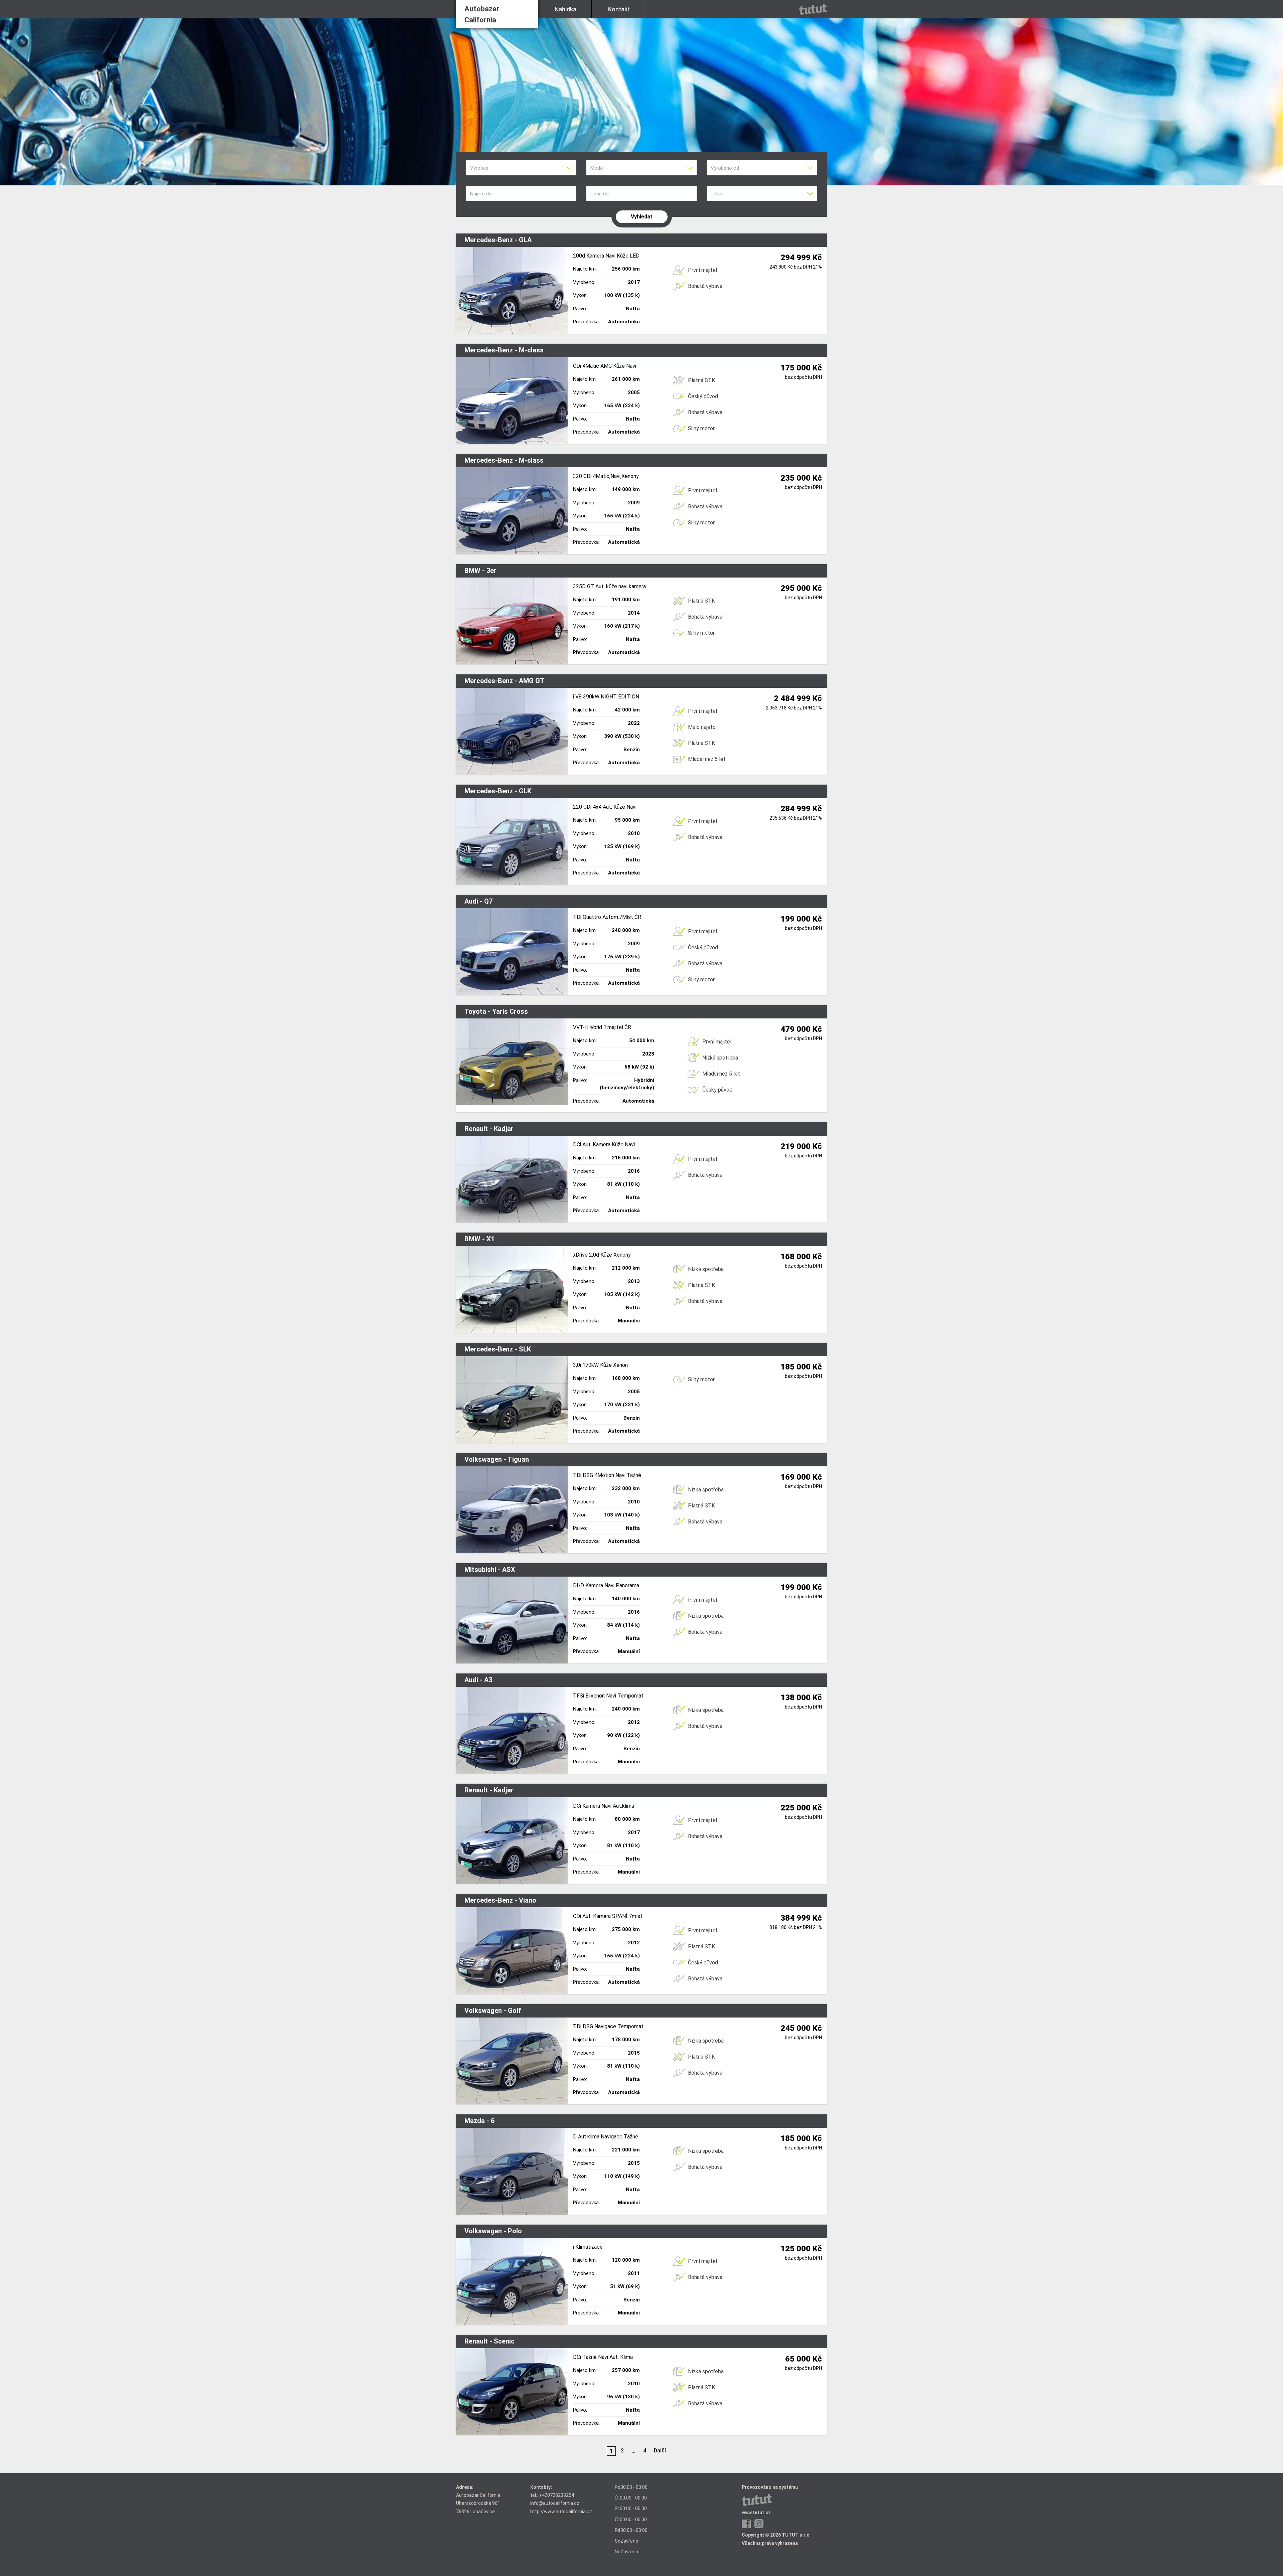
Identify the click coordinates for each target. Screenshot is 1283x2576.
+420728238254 (556, 2495)
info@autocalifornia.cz (555, 2503)
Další (660, 2451)
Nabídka (565, 9)
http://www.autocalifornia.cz (561, 2512)
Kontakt (619, 9)
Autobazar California (482, 14)
